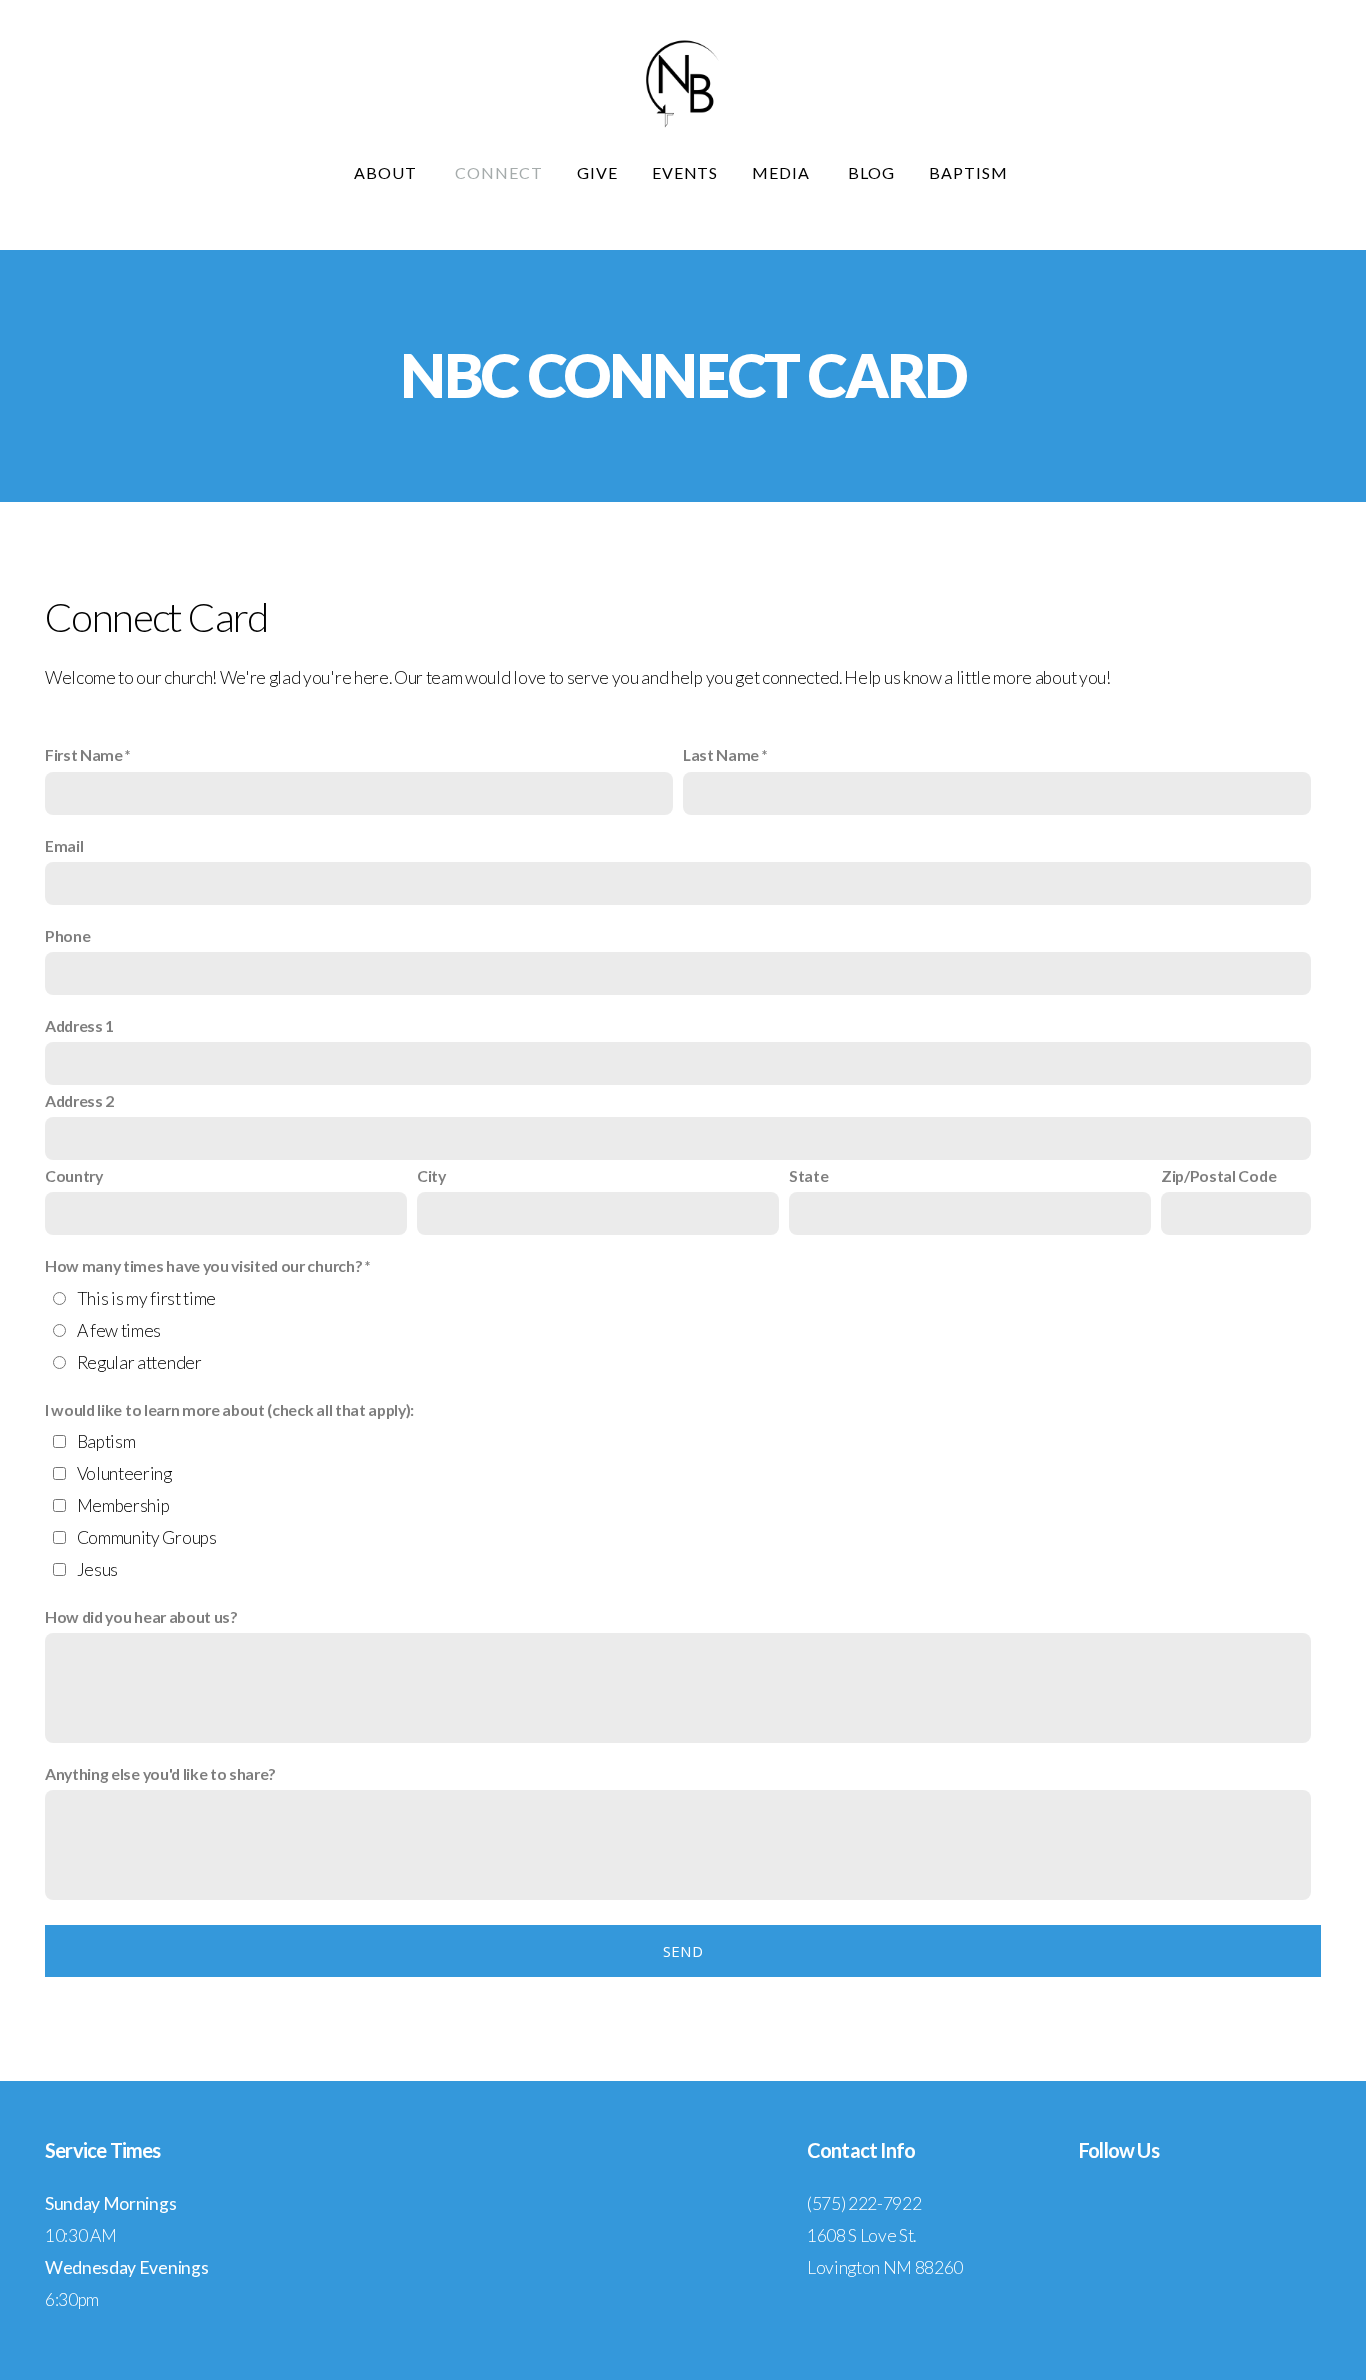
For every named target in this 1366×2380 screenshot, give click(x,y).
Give (597, 172)
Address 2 (79, 1100)
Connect (499, 172)
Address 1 (79, 1025)
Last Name (721, 754)
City (431, 1175)
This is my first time (146, 1298)
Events (685, 172)
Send (683, 1951)
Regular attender (139, 1362)
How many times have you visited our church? (203, 1265)
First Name (84, 754)
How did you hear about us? (141, 1616)
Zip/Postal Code (1218, 1175)
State (808, 1175)
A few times (119, 1330)
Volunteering (124, 1473)
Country (74, 1175)
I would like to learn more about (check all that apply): (229, 1409)
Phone (67, 935)
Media (783, 172)
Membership (123, 1505)
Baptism (970, 172)
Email (64, 845)
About (387, 172)
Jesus (97, 1569)
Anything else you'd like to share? (160, 1773)
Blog (871, 172)
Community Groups (147, 1537)
